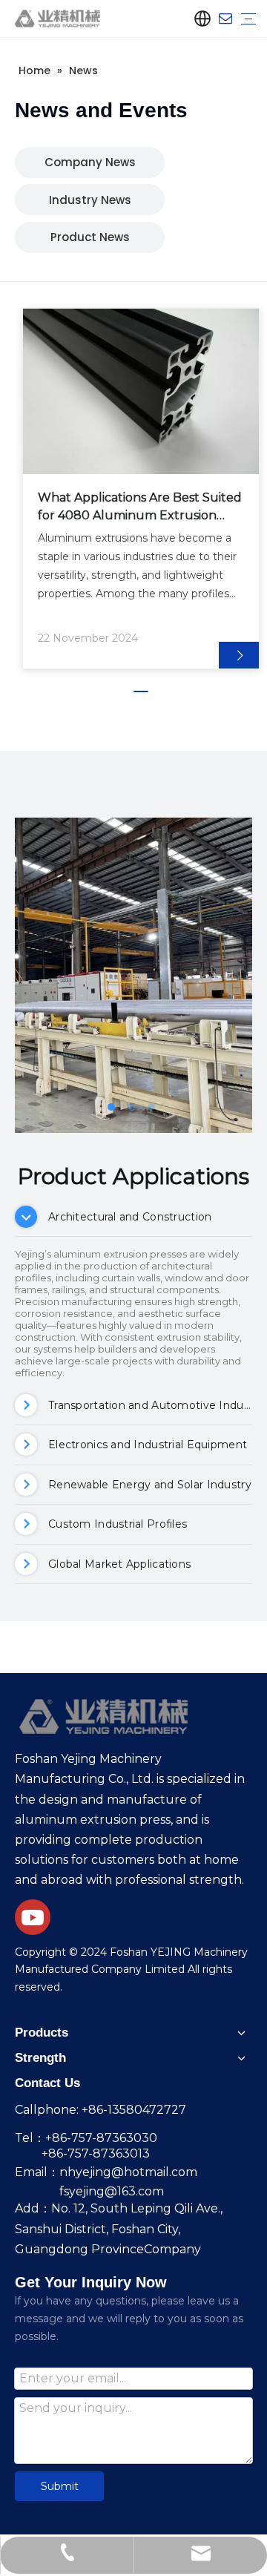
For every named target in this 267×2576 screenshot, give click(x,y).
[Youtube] (33, 1917)
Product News (90, 237)
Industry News (90, 200)
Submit (60, 2486)
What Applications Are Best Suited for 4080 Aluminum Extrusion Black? (140, 507)
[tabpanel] (141, 489)
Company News (90, 162)
